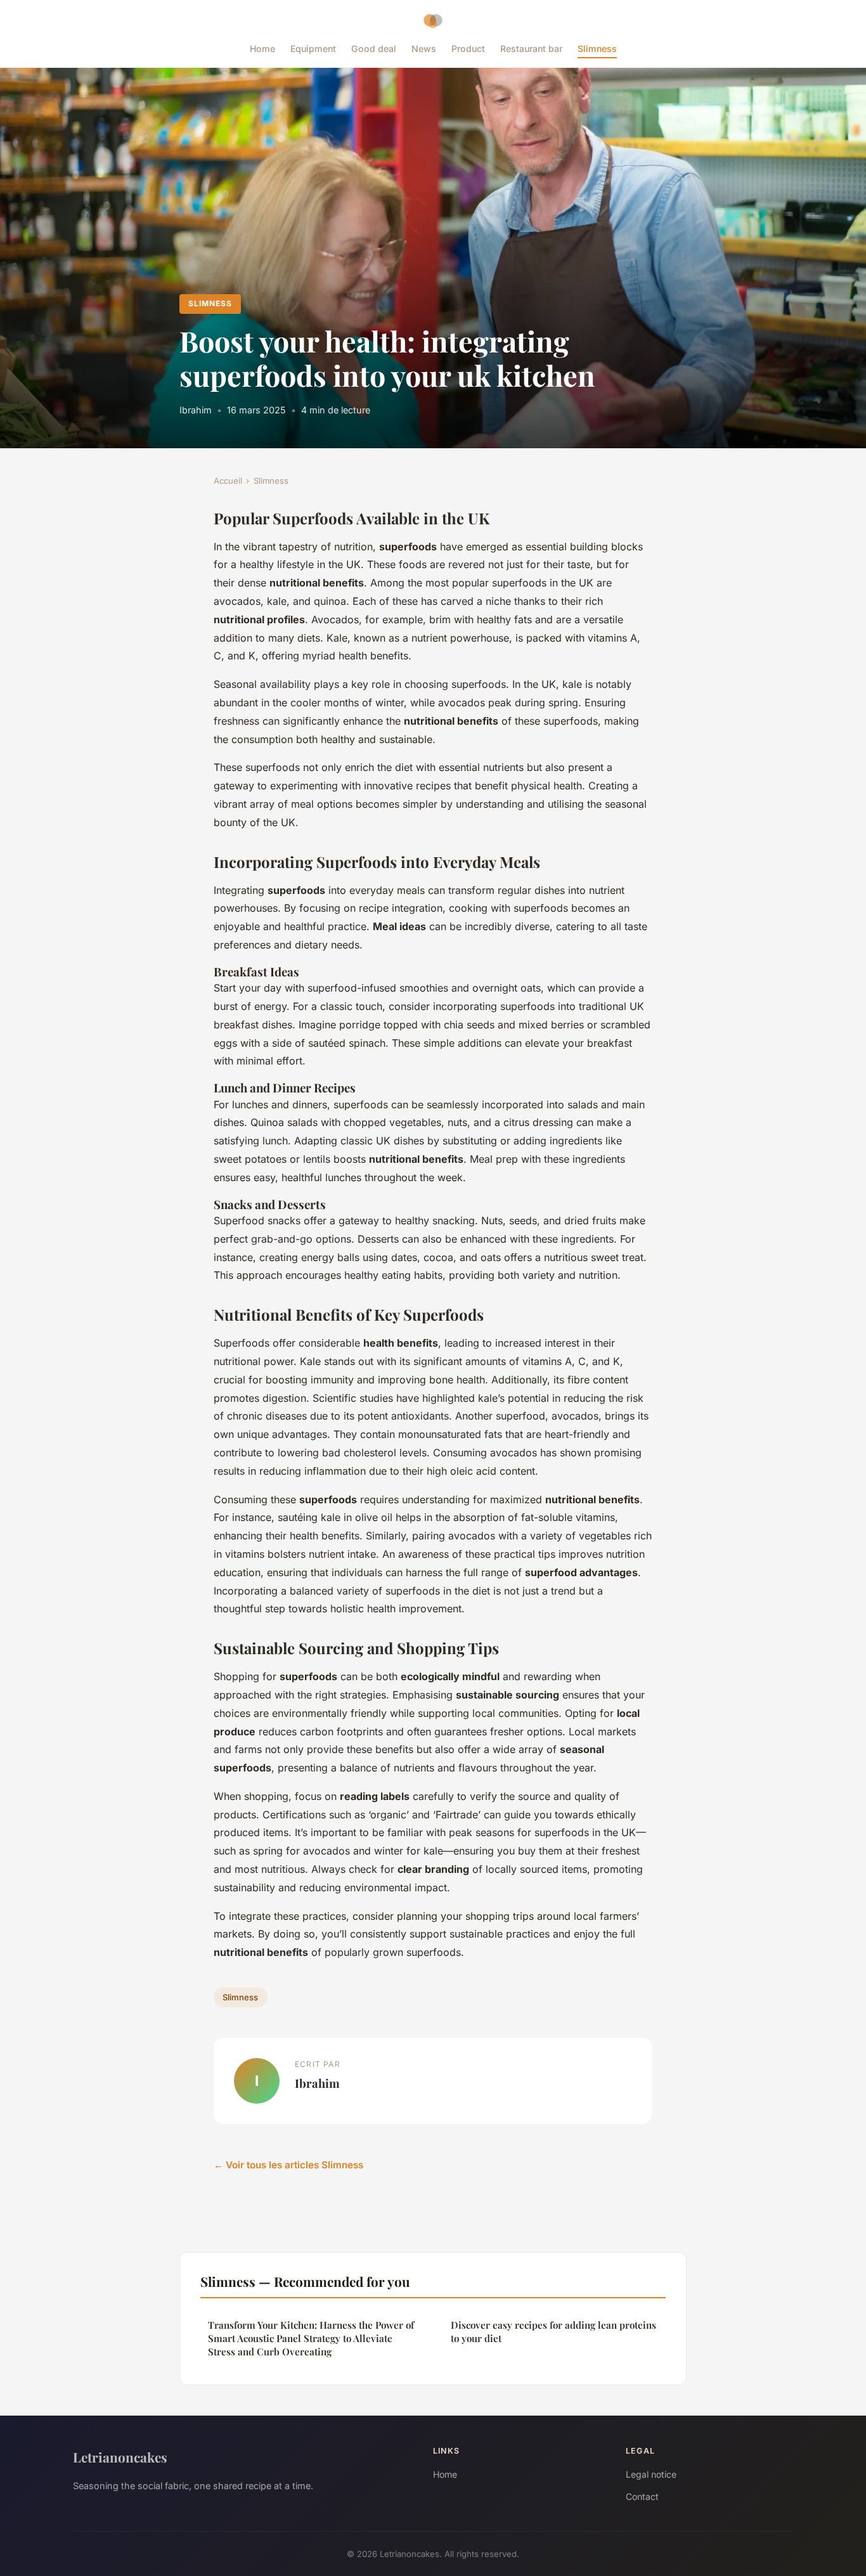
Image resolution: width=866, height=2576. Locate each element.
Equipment (313, 49)
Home (262, 49)
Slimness (597, 49)
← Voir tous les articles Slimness (288, 2165)
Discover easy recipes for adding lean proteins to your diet (553, 2332)
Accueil (228, 481)
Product (468, 49)
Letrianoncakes (120, 2457)
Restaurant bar (531, 49)
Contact (642, 2496)
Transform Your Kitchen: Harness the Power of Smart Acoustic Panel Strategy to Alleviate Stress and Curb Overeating (311, 2339)
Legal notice (651, 2474)
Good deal (374, 49)
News (424, 49)
